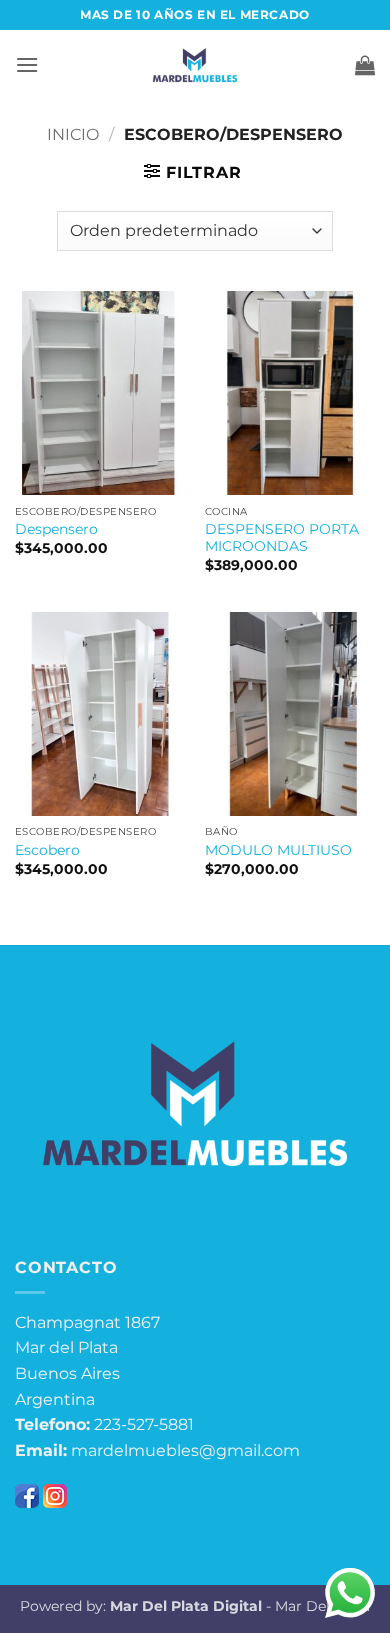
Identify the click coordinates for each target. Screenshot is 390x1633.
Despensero (56, 529)
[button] (27, 64)
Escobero (47, 850)
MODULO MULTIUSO (278, 850)
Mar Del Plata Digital (186, 1606)
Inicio (73, 134)
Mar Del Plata (322, 1606)
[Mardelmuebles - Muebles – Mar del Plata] (195, 65)
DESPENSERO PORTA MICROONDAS (282, 538)
